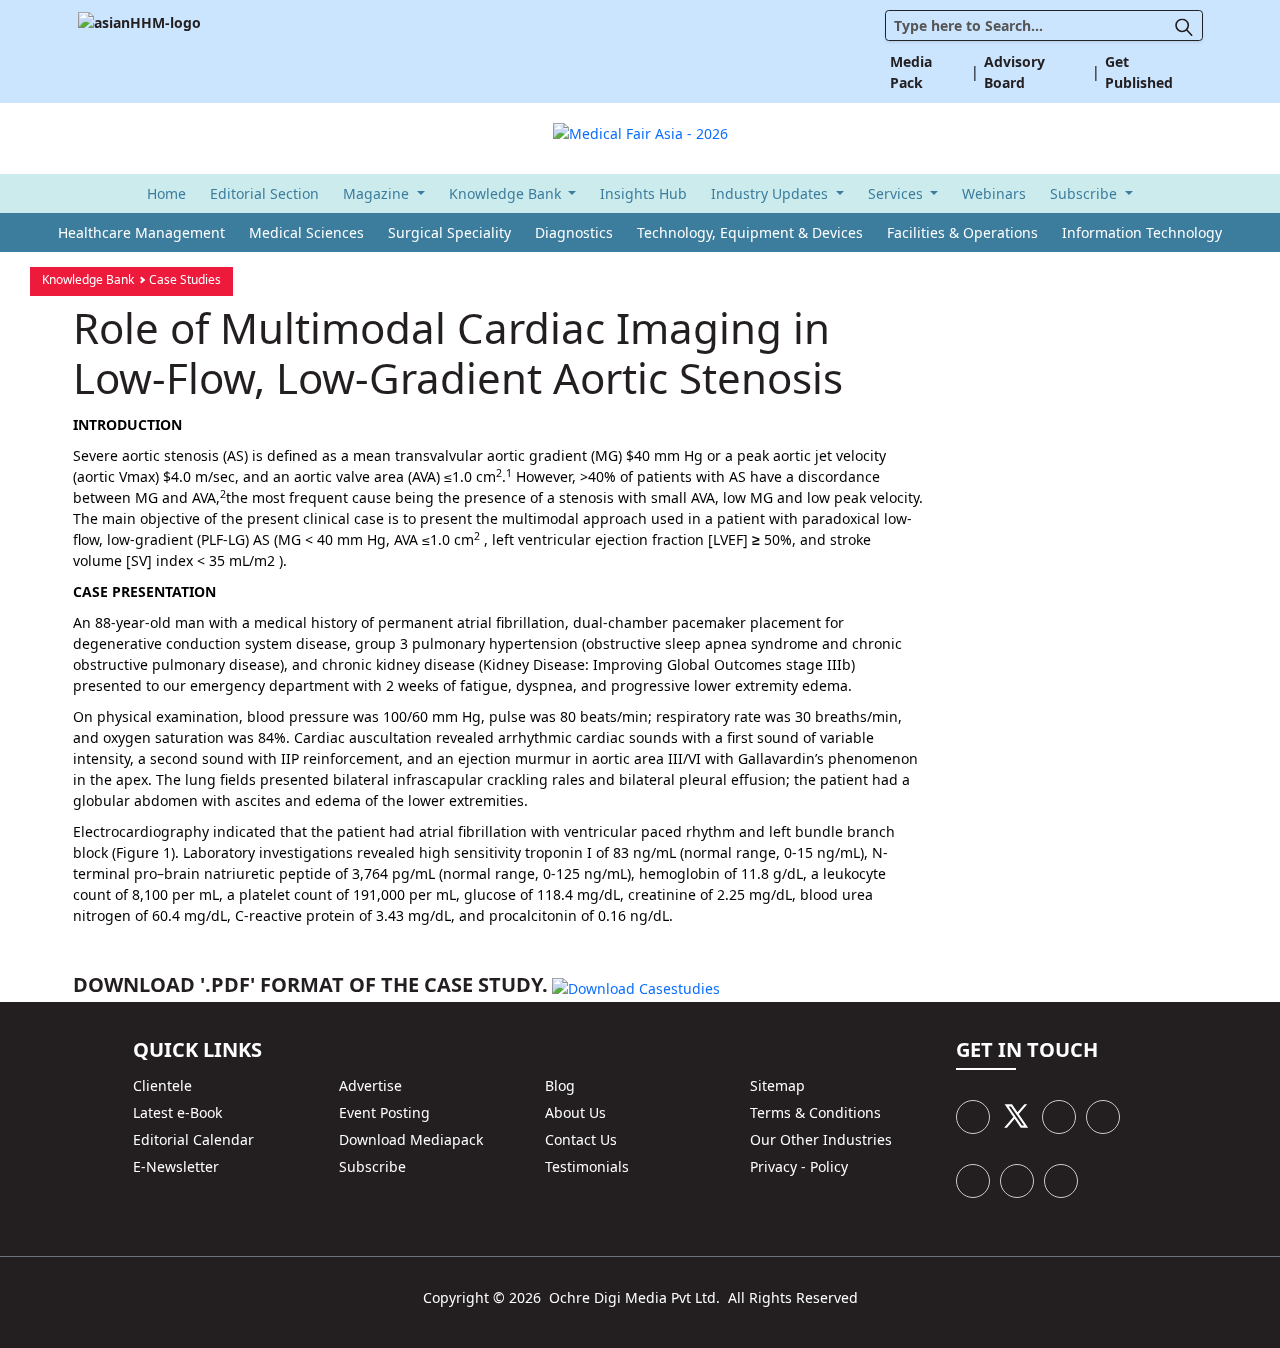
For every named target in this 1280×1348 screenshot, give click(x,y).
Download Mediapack (411, 1139)
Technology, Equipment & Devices (750, 232)
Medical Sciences (306, 232)
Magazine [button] (378, 193)
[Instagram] (973, 1181)
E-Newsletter (176, 1166)
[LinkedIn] (1059, 1117)
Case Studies (185, 279)
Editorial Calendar (193, 1139)
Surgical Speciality (449, 232)
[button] (1189, 25)
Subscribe (372, 1166)
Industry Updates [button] (771, 193)
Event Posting (384, 1112)
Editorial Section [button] (264, 193)
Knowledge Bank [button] (507, 193)
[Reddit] (1017, 1181)
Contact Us (581, 1139)
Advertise (370, 1085)
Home (166, 193)
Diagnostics (574, 232)
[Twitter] (1016, 1116)
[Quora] (1061, 1181)
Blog (560, 1085)
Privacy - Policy (799, 1166)
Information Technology (1142, 232)
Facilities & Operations (962, 232)
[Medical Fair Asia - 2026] (640, 128)
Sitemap (777, 1085)
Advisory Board (1014, 72)
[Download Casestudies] (636, 986)
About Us (575, 1112)
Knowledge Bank (88, 279)
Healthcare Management (141, 232)
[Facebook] (973, 1117)
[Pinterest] (1103, 1117)
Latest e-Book (177, 1112)
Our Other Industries (821, 1139)
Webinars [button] (994, 193)
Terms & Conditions (815, 1112)
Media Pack (911, 72)
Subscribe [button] (1085, 193)
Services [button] (897, 193)
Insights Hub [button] (643, 193)
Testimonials (587, 1166)
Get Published (1139, 72)
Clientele (162, 1085)
